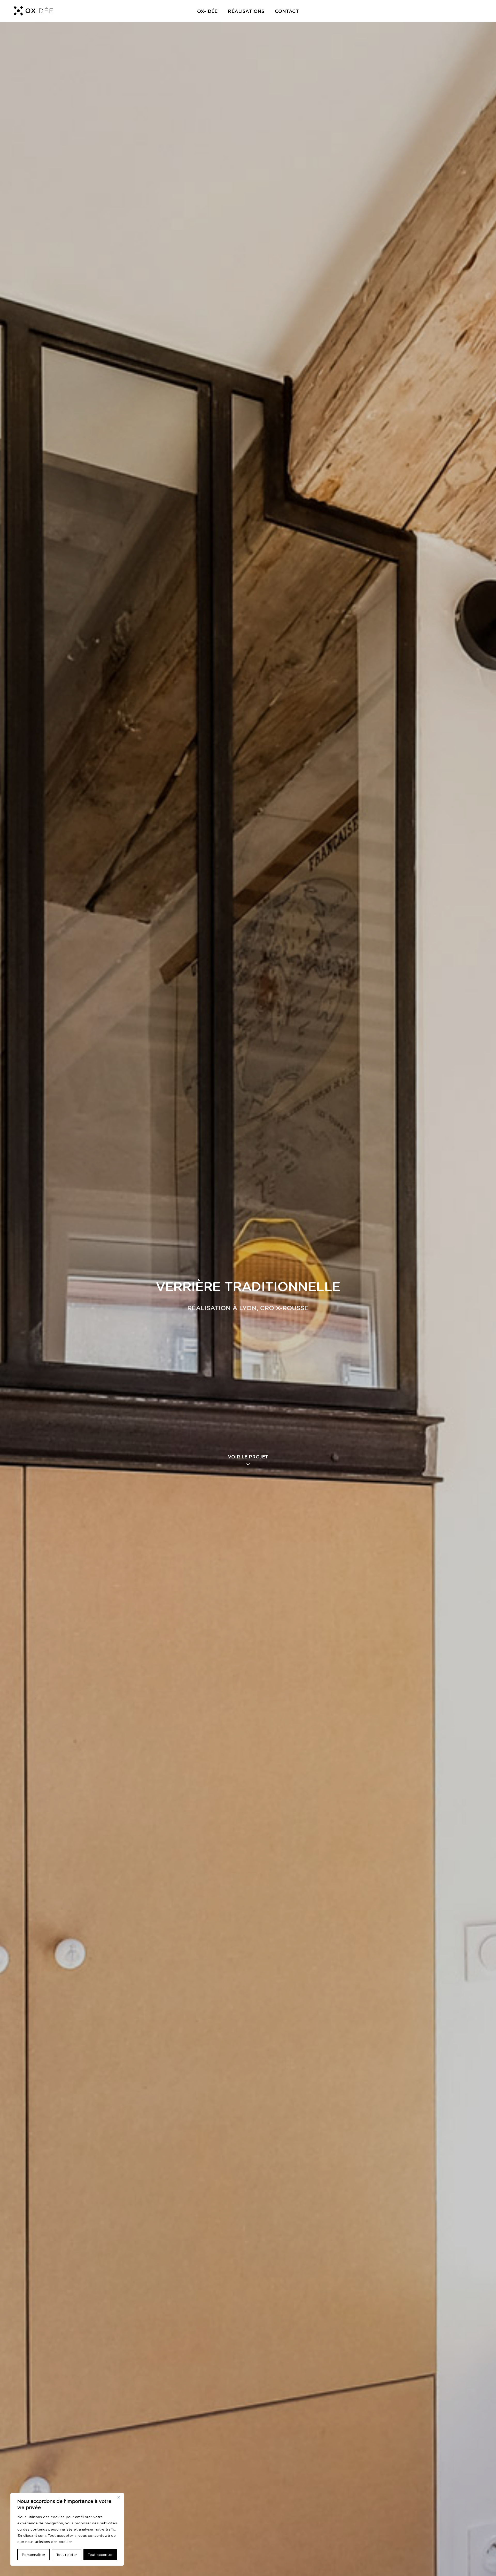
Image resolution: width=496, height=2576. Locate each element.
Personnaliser (33, 2555)
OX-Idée (207, 11)
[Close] (119, 2497)
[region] (67, 2529)
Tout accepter (100, 2555)
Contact (287, 11)
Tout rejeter (67, 2555)
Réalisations (246, 11)
